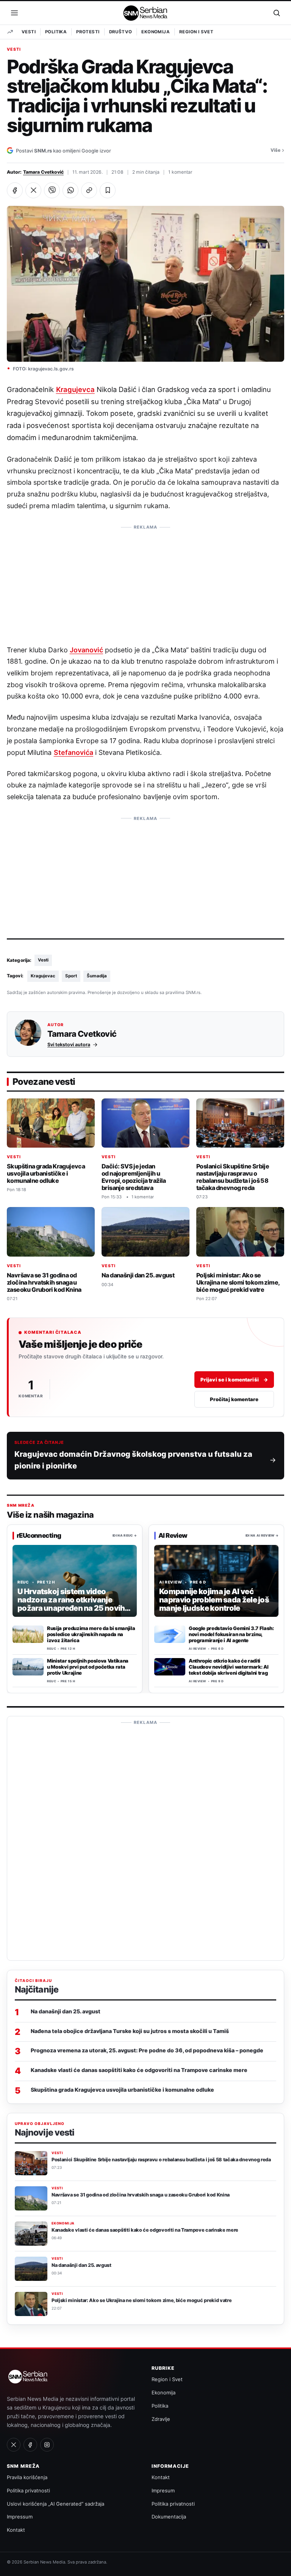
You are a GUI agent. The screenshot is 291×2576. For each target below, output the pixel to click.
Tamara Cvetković (43, 172)
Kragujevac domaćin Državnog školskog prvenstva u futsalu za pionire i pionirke (133, 1460)
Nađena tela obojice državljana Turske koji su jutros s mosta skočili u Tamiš (130, 2031)
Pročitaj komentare (234, 1399)
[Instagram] (47, 2445)
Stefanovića (74, 752)
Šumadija (97, 976)
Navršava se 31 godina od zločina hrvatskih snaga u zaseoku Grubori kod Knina (44, 1283)
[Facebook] (30, 2445)
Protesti (88, 32)
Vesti (29, 32)
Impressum (20, 2517)
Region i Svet (196, 32)
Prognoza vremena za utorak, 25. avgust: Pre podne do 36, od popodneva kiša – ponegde (147, 2050)
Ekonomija (156, 32)
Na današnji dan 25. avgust (138, 1276)
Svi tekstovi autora (69, 1044)
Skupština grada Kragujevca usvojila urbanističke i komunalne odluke (46, 1174)
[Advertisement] (145, 581)
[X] (14, 2445)
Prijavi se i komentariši (234, 1379)
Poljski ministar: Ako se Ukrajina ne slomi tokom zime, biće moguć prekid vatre (238, 1283)
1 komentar (180, 172)
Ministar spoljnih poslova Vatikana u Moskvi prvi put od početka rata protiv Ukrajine (88, 1667)
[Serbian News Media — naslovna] (146, 13)
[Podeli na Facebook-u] (15, 190)
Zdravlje (161, 2419)
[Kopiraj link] (89, 190)
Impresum (163, 2490)
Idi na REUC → (125, 1535)
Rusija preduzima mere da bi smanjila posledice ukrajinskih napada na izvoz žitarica (91, 1634)
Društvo (121, 32)
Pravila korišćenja (27, 2477)
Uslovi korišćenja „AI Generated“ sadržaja (56, 2504)
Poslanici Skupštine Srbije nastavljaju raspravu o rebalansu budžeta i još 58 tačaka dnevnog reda (233, 1177)
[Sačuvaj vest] (108, 190)
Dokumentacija (169, 2517)
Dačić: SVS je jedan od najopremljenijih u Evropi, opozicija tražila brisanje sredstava (134, 1177)
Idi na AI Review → (262, 1535)
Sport (71, 976)
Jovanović (86, 650)
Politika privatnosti (28, 2490)
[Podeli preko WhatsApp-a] (70, 190)
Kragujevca (75, 389)
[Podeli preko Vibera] (52, 190)
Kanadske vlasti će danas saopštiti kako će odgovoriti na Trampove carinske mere (139, 2070)
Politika (56, 32)
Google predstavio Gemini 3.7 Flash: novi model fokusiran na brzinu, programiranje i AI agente (231, 1634)
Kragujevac (43, 976)
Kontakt (16, 2530)
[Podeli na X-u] (33, 190)
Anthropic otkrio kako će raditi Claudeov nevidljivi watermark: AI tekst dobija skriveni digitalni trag (228, 1667)
